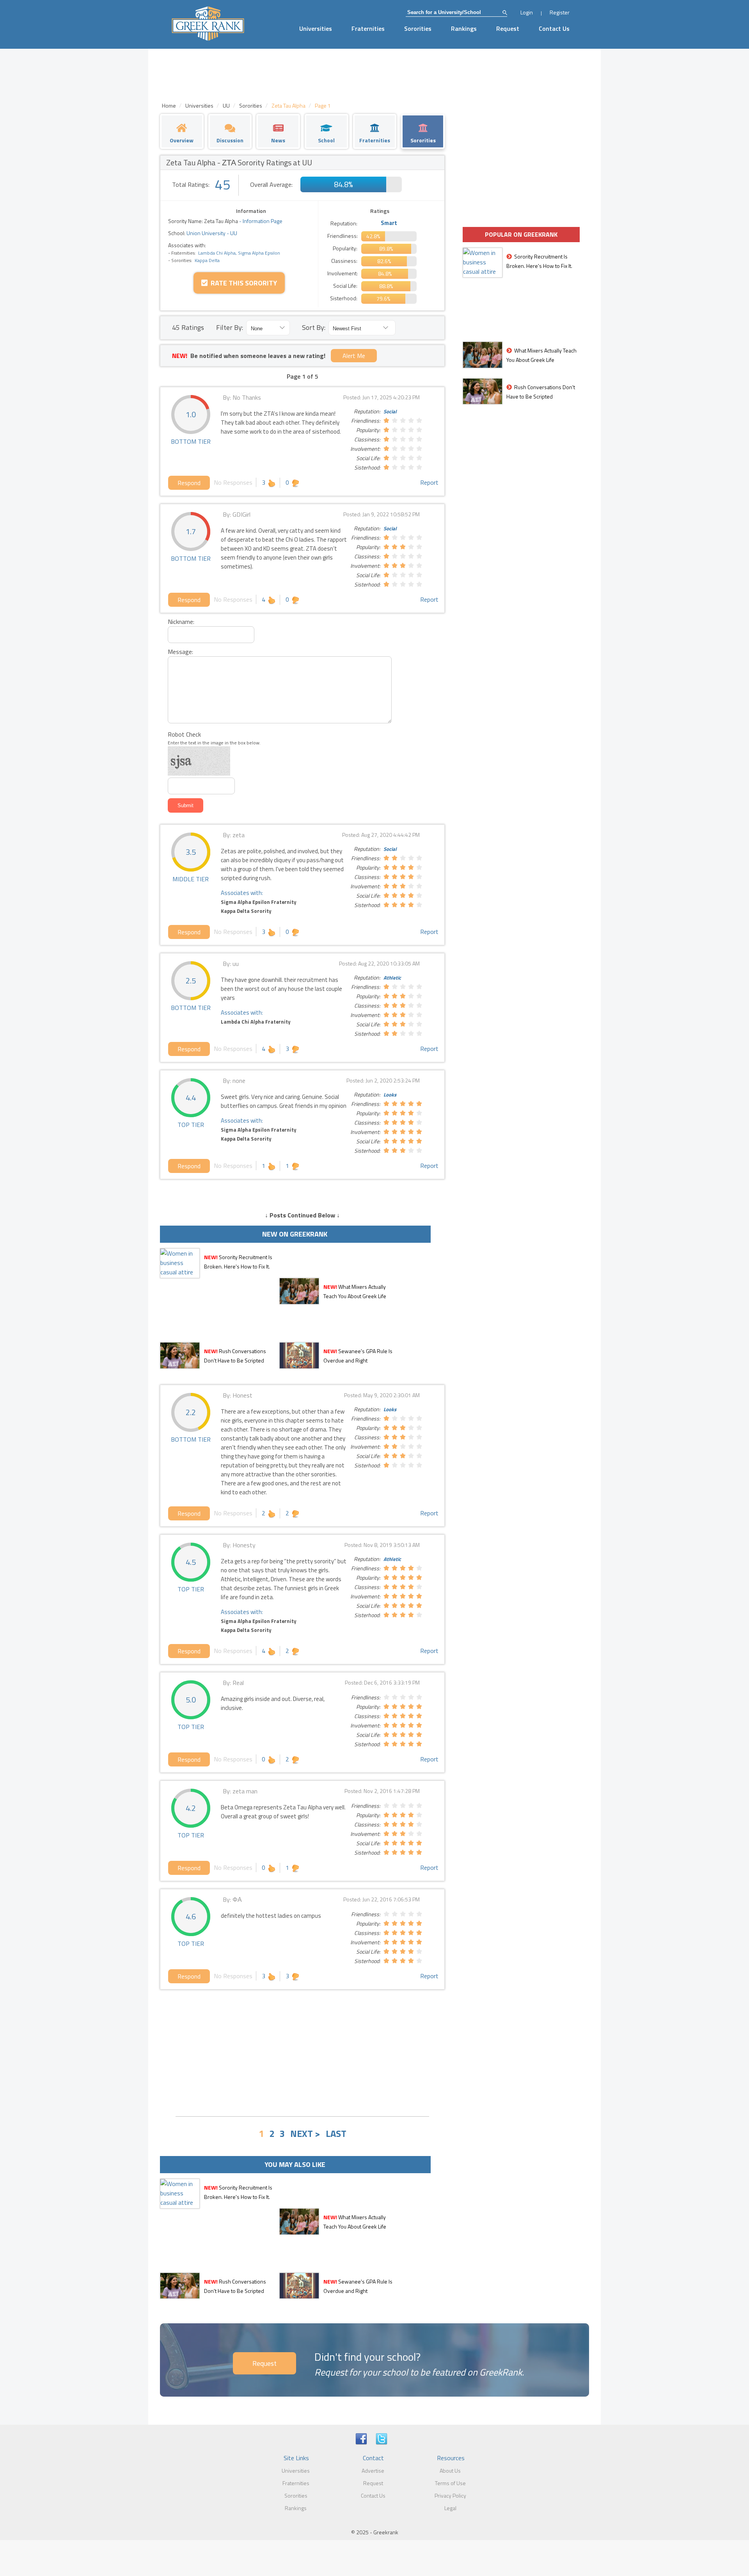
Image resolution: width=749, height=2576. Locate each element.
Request (508, 28)
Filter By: (230, 327)
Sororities (418, 28)
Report (429, 482)
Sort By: (314, 327)
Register (560, 12)
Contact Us (554, 28)
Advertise (373, 2471)
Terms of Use (450, 2483)
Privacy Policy (450, 2495)
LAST (336, 2133)
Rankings (464, 28)
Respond (189, 483)
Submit (185, 805)
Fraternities (368, 28)
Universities (316, 28)
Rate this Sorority (242, 283)
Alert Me (354, 356)
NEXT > (305, 2133)
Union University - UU (211, 233)
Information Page (263, 221)
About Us (450, 2471)
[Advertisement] (302, 2052)
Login (527, 12)
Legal (450, 2508)
